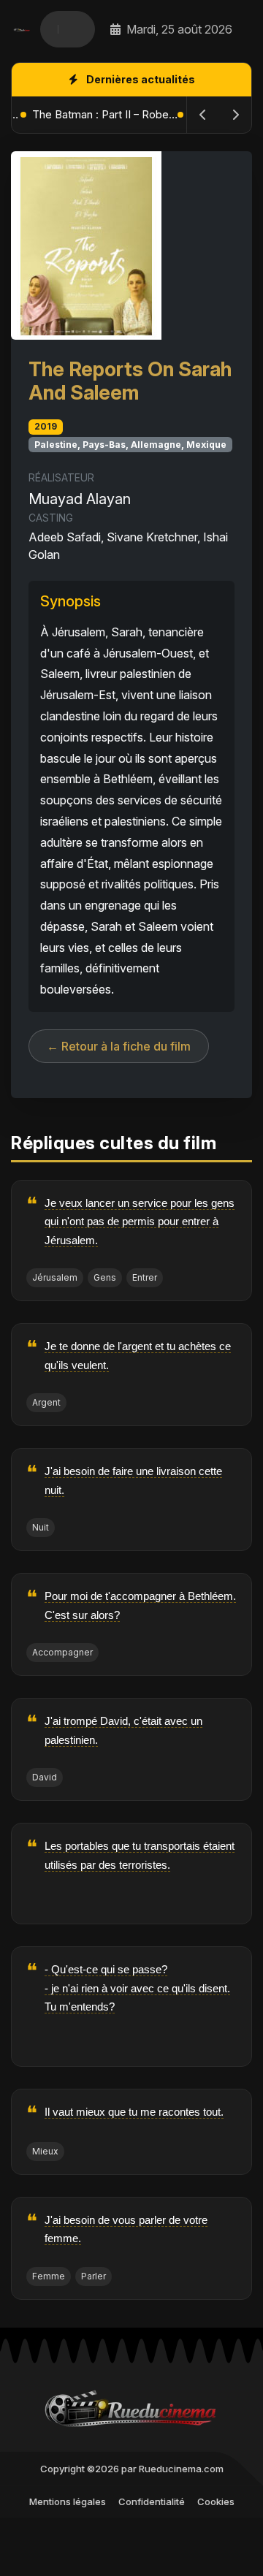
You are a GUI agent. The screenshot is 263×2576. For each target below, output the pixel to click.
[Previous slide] (203, 115)
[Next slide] (235, 115)
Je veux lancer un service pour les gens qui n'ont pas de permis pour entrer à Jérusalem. (140, 1222)
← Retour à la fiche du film (119, 1046)
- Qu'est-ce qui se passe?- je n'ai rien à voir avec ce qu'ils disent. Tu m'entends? (137, 1988)
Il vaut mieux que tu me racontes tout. (134, 2112)
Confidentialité (152, 2501)
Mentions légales (68, 2501)
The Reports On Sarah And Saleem (130, 381)
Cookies (216, 2501)
